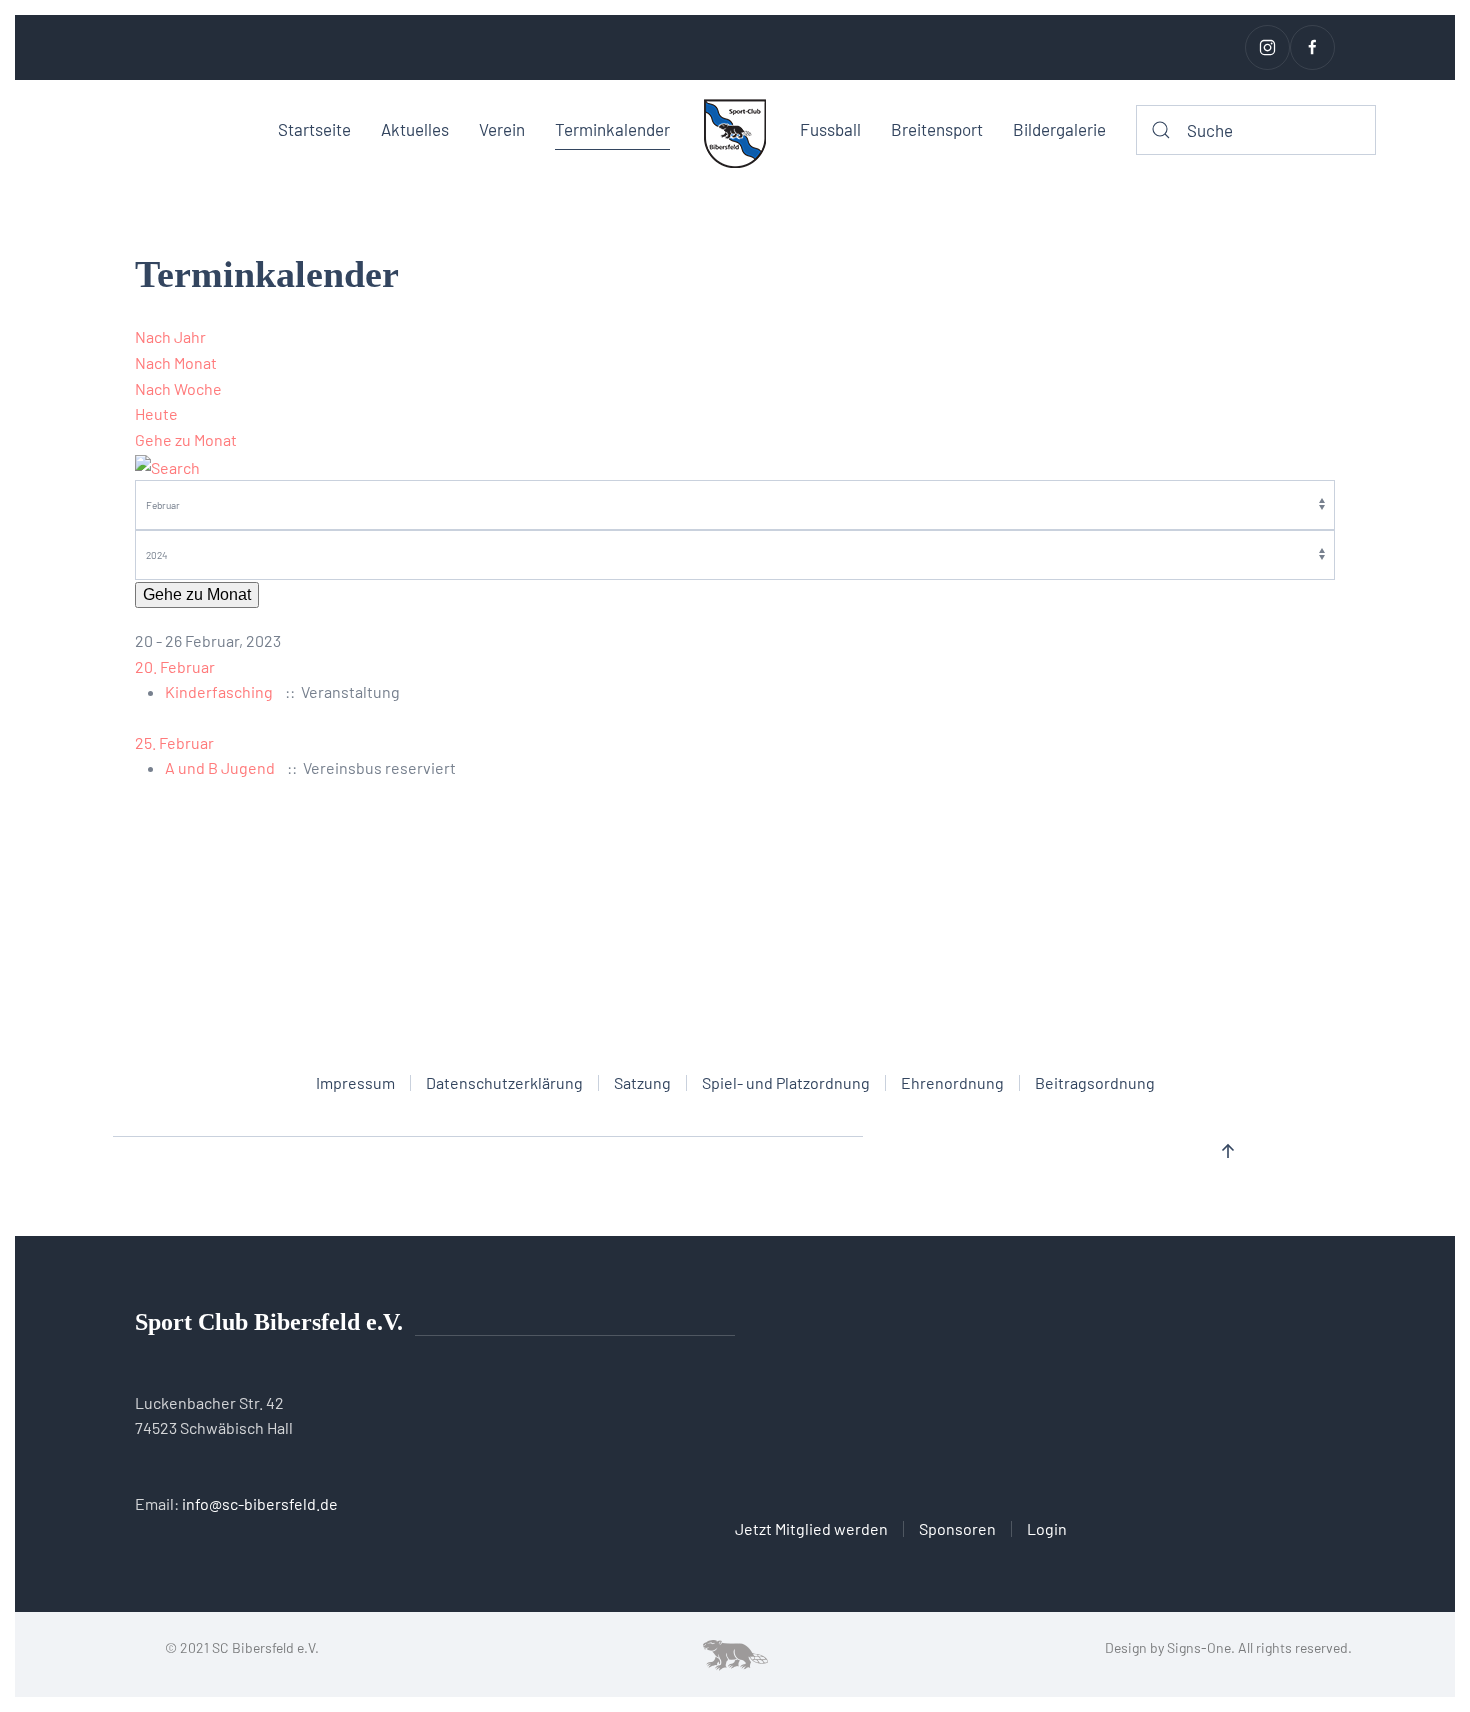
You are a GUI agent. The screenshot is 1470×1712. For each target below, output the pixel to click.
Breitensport (937, 129)
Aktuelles (415, 129)
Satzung (642, 1082)
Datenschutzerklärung (504, 1082)
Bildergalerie (1059, 129)
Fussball (830, 129)
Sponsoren (957, 1528)
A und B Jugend (220, 767)
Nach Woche (178, 388)
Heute (156, 413)
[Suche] (167, 464)
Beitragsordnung (1095, 1082)
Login (1047, 1528)
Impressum (355, 1082)
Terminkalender (612, 129)
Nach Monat (176, 362)
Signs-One (1199, 1647)
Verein (502, 129)
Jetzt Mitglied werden (811, 1528)
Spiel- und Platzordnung (786, 1082)
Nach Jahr (170, 336)
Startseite (314, 129)
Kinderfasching (219, 691)
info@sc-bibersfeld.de (260, 1503)
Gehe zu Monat (186, 439)
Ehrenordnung (952, 1082)
